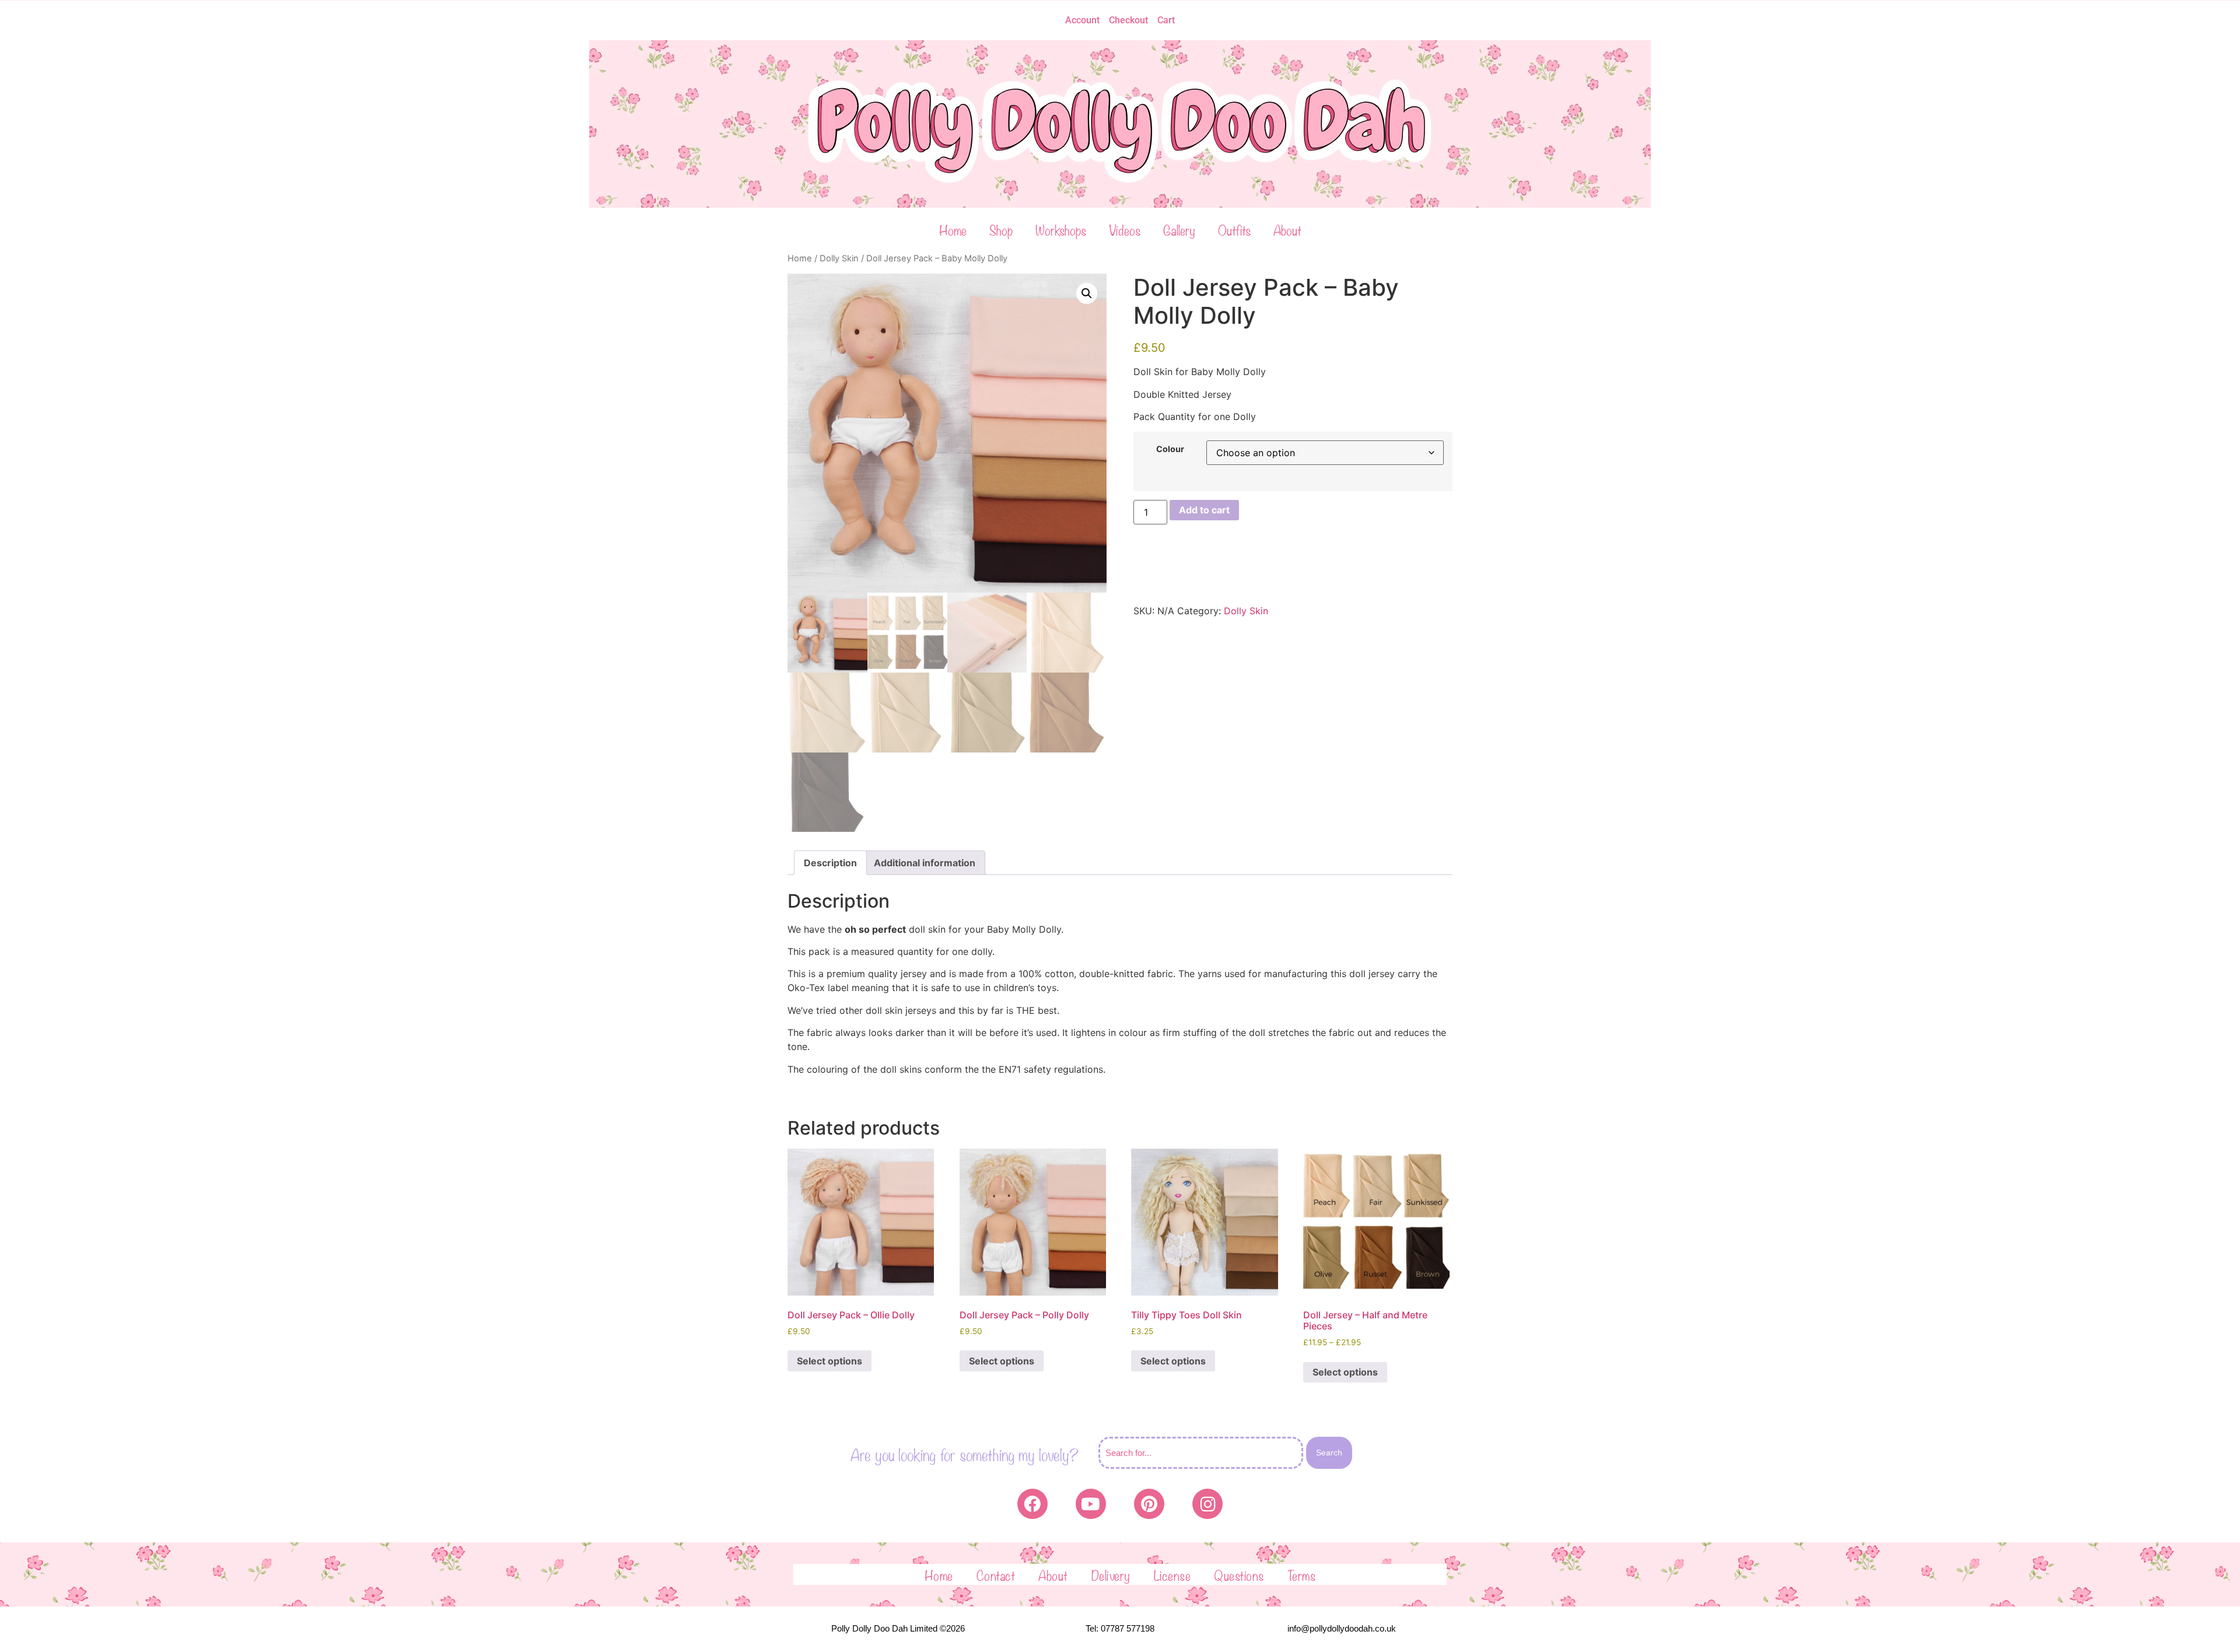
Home (953, 229)
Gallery (1179, 229)
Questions (1239, 1574)
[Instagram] (1207, 1504)
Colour (1170, 449)
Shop (1001, 229)
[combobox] (1201, 1453)
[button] (1087, 293)
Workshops (1061, 229)
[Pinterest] (1149, 1504)
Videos (1125, 229)
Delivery (1111, 1574)
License (1172, 1574)
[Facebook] (1032, 1504)
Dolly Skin (839, 258)
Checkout (1128, 20)
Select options (829, 1361)
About (1287, 229)
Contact (996, 1574)
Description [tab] (830, 863)
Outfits (1234, 229)
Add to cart (1204, 510)
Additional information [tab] (925, 863)
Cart (1166, 20)
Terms (1302, 1574)
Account (1082, 20)
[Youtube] (1091, 1504)
